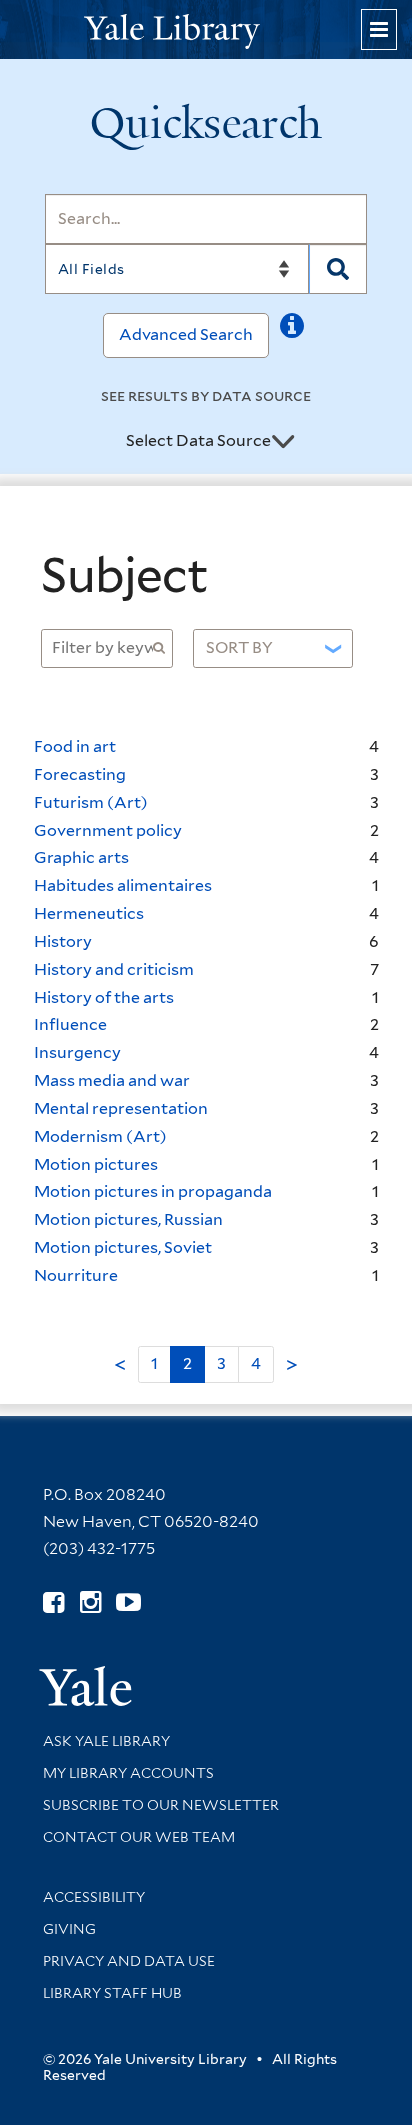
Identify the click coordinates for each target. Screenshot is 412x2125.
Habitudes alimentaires (123, 885)
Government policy (108, 830)
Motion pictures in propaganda (153, 1191)
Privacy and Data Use (129, 1961)
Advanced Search (186, 334)
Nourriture (76, 1275)
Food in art (75, 746)
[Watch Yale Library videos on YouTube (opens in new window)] (128, 1602)
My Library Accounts (128, 1773)
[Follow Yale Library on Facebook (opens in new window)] (53, 1602)
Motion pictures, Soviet (123, 1247)
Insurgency (77, 1052)
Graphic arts (81, 857)
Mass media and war (112, 1080)
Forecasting (80, 774)
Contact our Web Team (139, 1837)
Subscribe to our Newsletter (161, 1805)
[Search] (338, 269)
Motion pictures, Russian (128, 1219)
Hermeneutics (89, 913)
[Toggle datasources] (283, 442)
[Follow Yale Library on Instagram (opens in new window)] (90, 1602)
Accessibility (94, 1897)
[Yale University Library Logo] (206, 29)
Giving (69, 1929)
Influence (70, 1024)
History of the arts (104, 997)
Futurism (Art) (91, 802)
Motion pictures (96, 1164)
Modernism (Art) (100, 1136)
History (63, 941)
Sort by (239, 647)
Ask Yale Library (106, 1741)
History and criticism (114, 969)
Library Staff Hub (112, 1993)
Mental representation (121, 1108)
